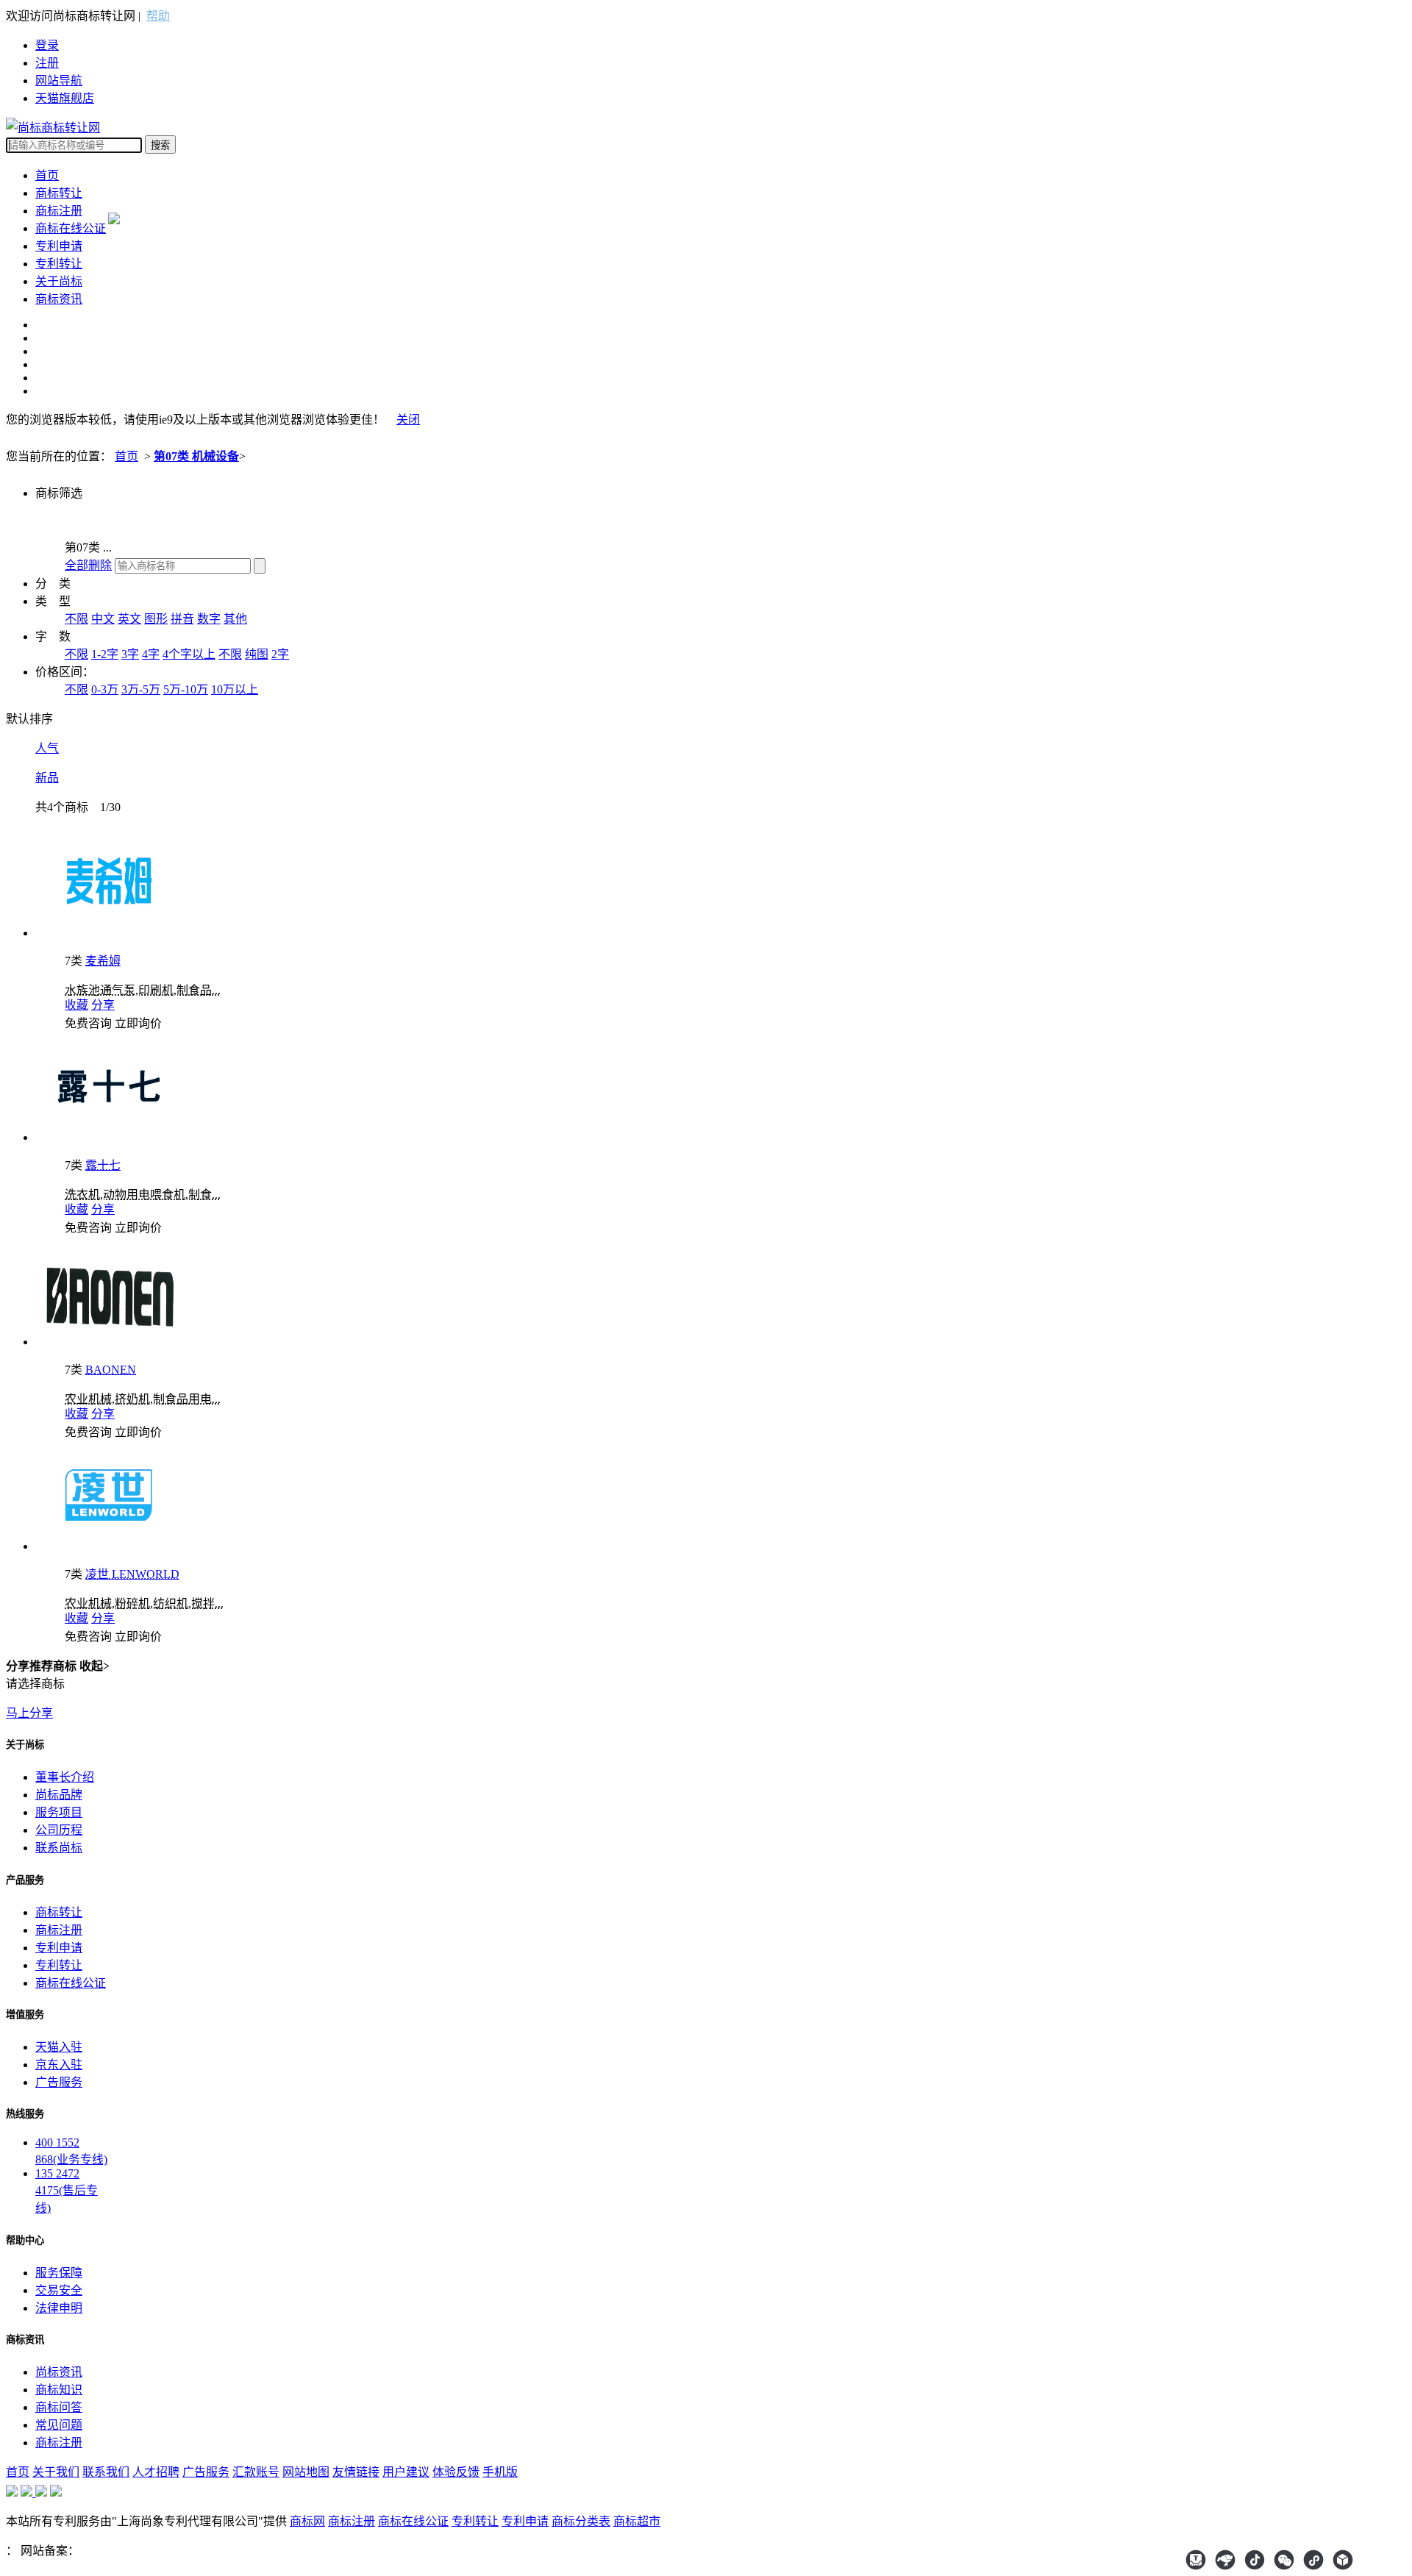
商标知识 (59, 2390)
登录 (47, 45)
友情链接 (356, 2472)
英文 (129, 619)
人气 (47, 748)
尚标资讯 (59, 2372)
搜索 (160, 145)
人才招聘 (156, 2472)
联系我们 (106, 2472)
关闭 (408, 420)
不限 (76, 619)
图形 (156, 619)
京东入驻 (59, 2065)
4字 (151, 654)
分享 (103, 1005)
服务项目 (59, 1812)
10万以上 (235, 689)
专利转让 (59, 264)
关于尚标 (59, 281)
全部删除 (88, 565)
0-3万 (105, 689)
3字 (130, 654)
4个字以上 (189, 654)
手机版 (500, 2472)
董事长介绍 (65, 1777)
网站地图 (306, 2472)
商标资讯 (59, 299)
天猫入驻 (59, 2047)
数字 (209, 619)
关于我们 (56, 2472)
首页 (47, 175)
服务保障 (59, 2273)
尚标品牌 (59, 1795)
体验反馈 (456, 2472)
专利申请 (59, 246)
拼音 (182, 619)
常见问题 (59, 2425)
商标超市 (637, 2521)
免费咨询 (88, 1023)
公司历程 (59, 1830)
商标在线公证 (71, 228)
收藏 (76, 1005)
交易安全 (59, 2290)
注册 (47, 63)
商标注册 (59, 211)
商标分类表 (581, 2521)
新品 (47, 778)
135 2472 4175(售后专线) (67, 2191)
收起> (95, 1666)
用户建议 (406, 2472)
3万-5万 (141, 689)
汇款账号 (256, 2472)
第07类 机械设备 (196, 456)
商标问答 (59, 2407)
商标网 (307, 2521)
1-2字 (105, 654)
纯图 (257, 654)
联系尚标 (59, 1848)
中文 (103, 619)
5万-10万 (186, 689)
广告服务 (59, 2082)
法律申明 (59, 2308)
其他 (235, 619)
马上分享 (29, 1713)
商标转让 (59, 193)
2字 (280, 654)
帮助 (158, 16)
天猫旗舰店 (65, 98)
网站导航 (59, 81)
